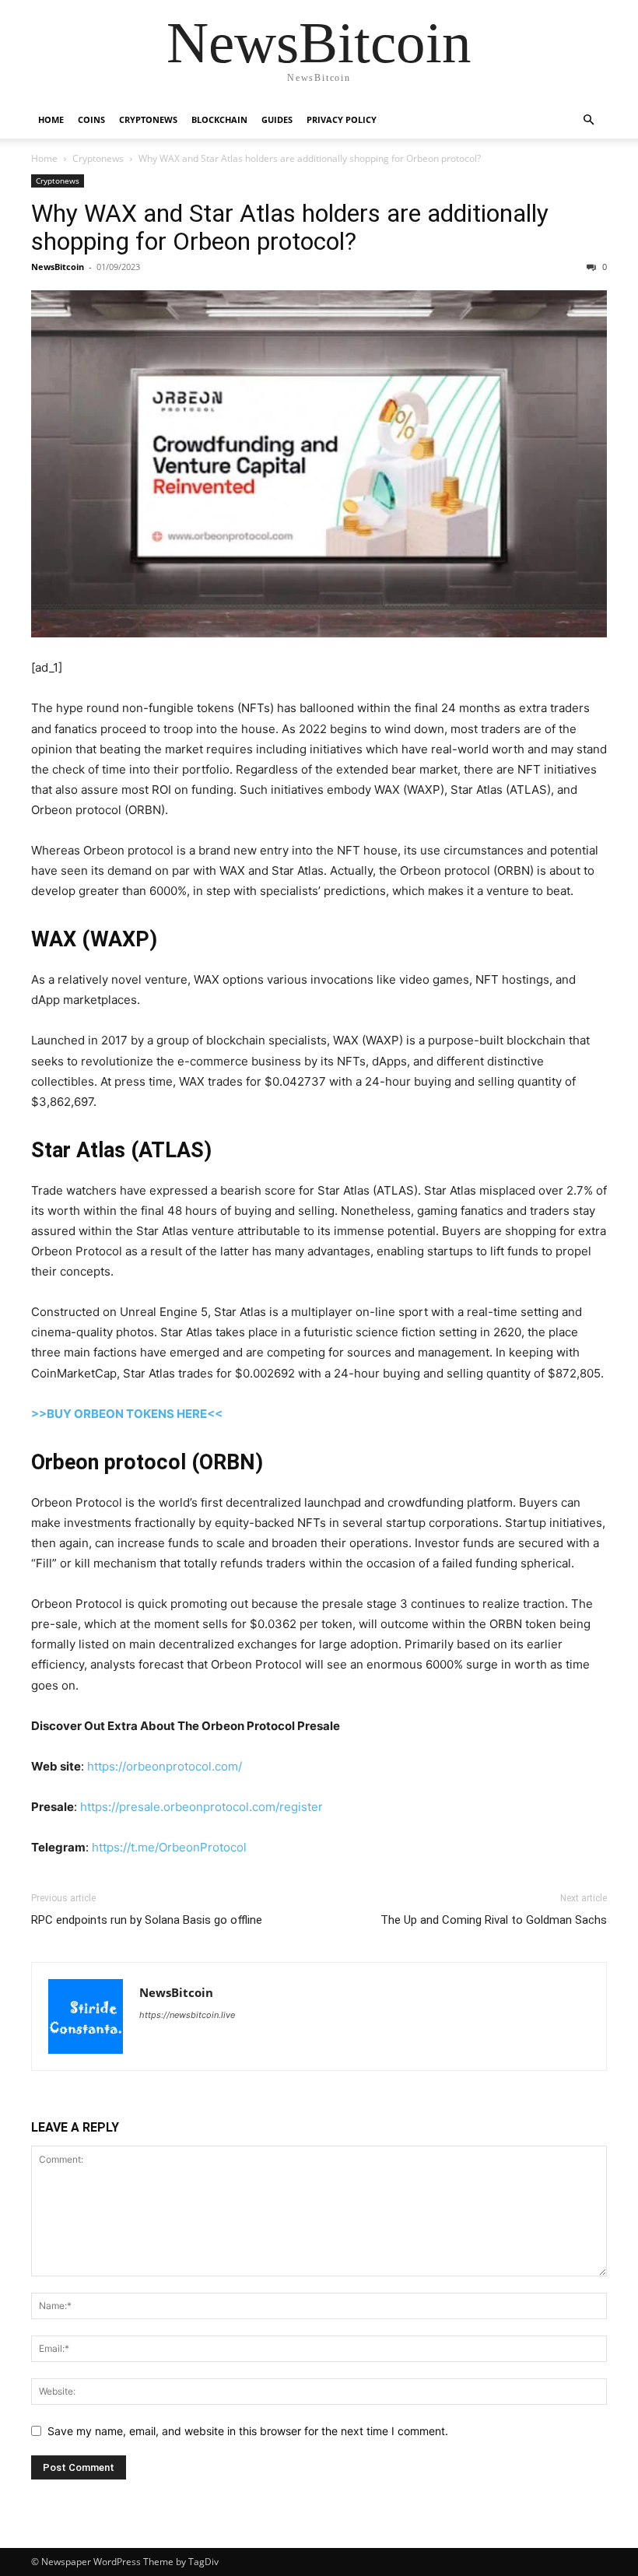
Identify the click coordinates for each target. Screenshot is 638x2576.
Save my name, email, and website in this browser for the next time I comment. (248, 2431)
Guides (277, 119)
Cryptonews (148, 119)
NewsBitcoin (58, 267)
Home (51, 119)
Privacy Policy (342, 119)
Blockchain (219, 119)
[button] (588, 120)
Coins (91, 119)
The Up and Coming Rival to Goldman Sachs (494, 1920)
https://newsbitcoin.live (187, 2015)
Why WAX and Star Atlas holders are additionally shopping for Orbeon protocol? (290, 227)
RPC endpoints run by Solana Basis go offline (147, 1920)
